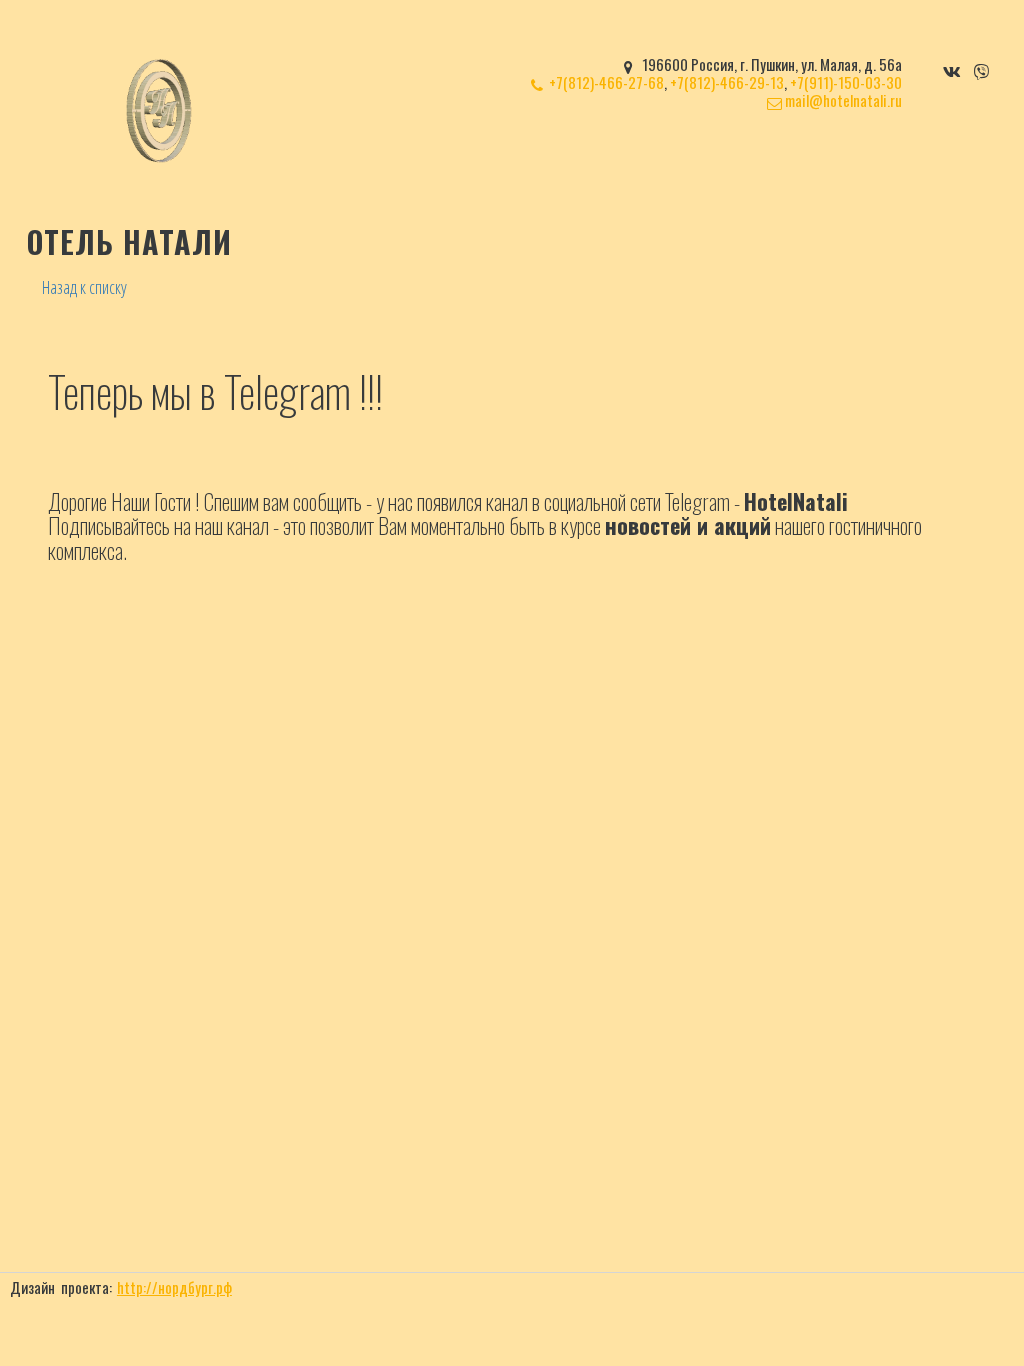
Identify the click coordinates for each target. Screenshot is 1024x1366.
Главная (426, 164)
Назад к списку (84, 287)
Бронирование (691, 164)
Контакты (889, 164)
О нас (498, 164)
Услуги (576, 164)
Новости (800, 164)
